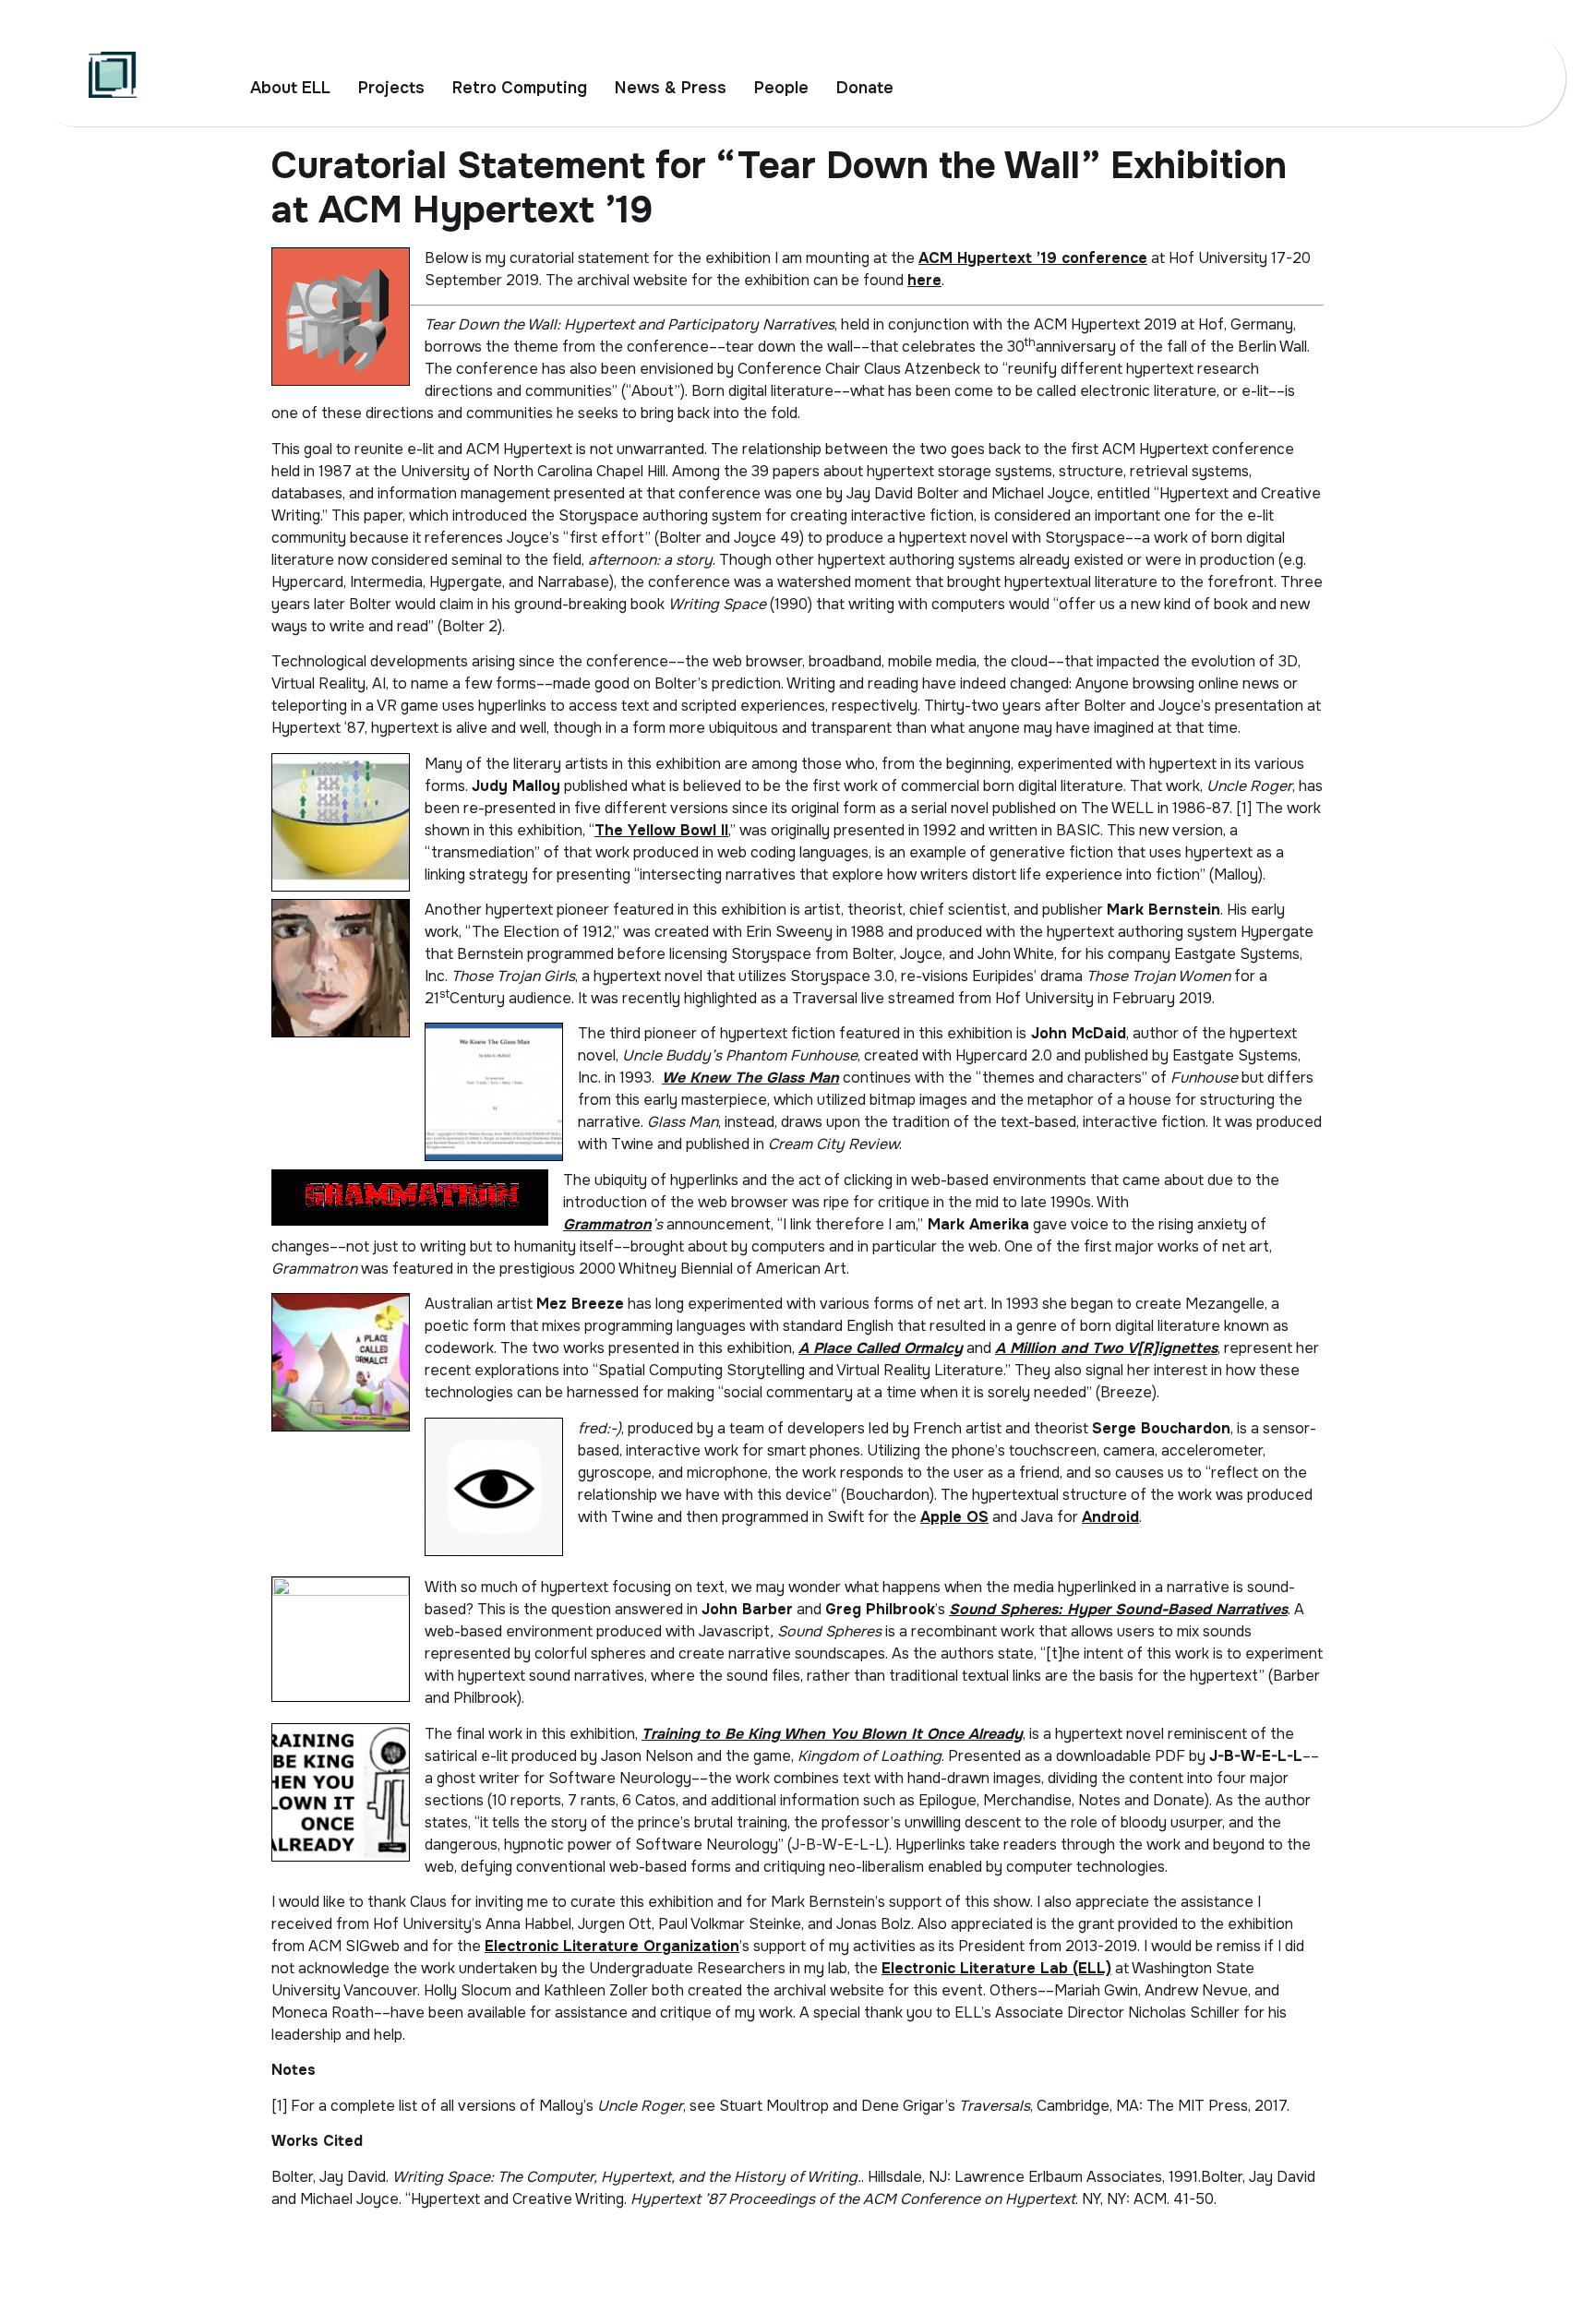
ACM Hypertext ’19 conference (1033, 258)
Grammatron (607, 1224)
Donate (865, 88)
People (781, 88)
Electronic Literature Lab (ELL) (996, 1968)
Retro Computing (520, 88)
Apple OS (954, 1517)
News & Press (671, 88)
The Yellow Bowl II (661, 830)
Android (1110, 1517)
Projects (391, 88)
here (924, 280)
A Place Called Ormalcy (881, 1348)
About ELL (290, 88)
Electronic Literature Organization (612, 1946)
